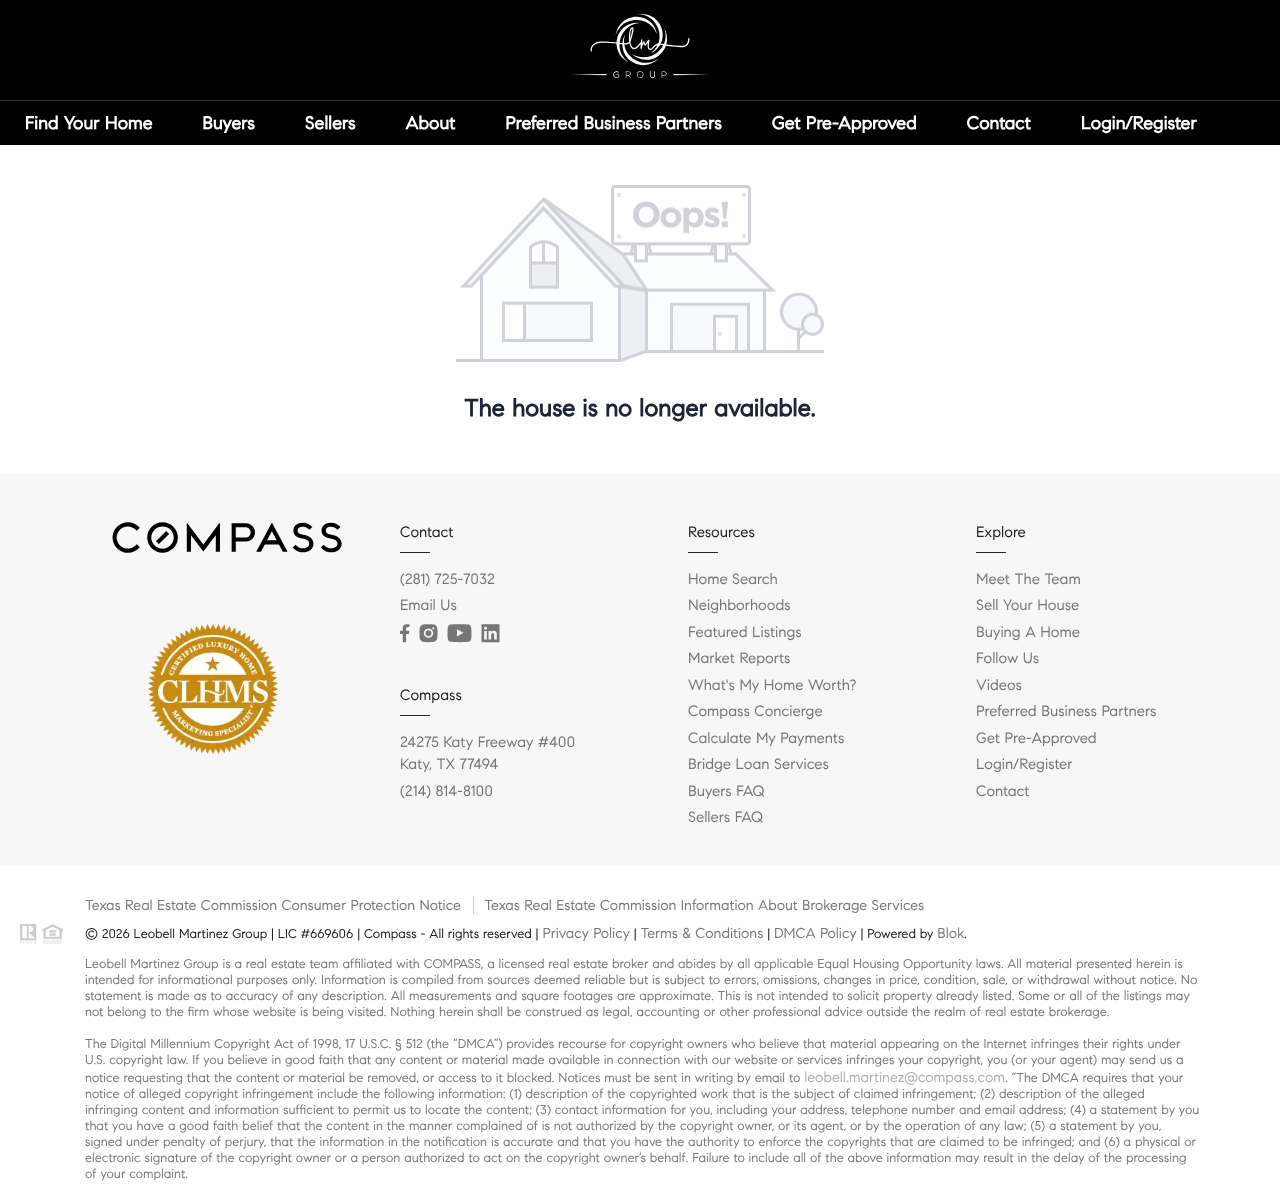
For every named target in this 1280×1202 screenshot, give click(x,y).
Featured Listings (745, 633)
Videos (999, 686)
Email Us (428, 606)
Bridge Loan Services (758, 765)
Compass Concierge (755, 712)
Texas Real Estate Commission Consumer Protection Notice (273, 905)
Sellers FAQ (725, 818)
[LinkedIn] (490, 634)
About (431, 123)
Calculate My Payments (766, 739)
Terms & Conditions (701, 933)
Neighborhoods (739, 606)
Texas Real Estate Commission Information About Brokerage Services (704, 905)
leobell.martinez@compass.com (904, 1077)
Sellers (330, 123)
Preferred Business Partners (613, 123)
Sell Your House (1027, 606)
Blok (950, 933)
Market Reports (739, 659)
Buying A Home (1028, 633)
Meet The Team (1028, 580)
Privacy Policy (585, 933)
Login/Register (1139, 123)
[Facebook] (404, 634)
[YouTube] (459, 634)
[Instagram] (428, 634)
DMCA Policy (815, 933)
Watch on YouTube (104, 168)
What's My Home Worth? (772, 686)
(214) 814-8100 (446, 792)
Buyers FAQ (726, 792)
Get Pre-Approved (844, 123)
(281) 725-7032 (447, 580)
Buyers (229, 123)
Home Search (733, 580)
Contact (999, 123)
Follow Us (1007, 659)
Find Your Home (89, 123)
